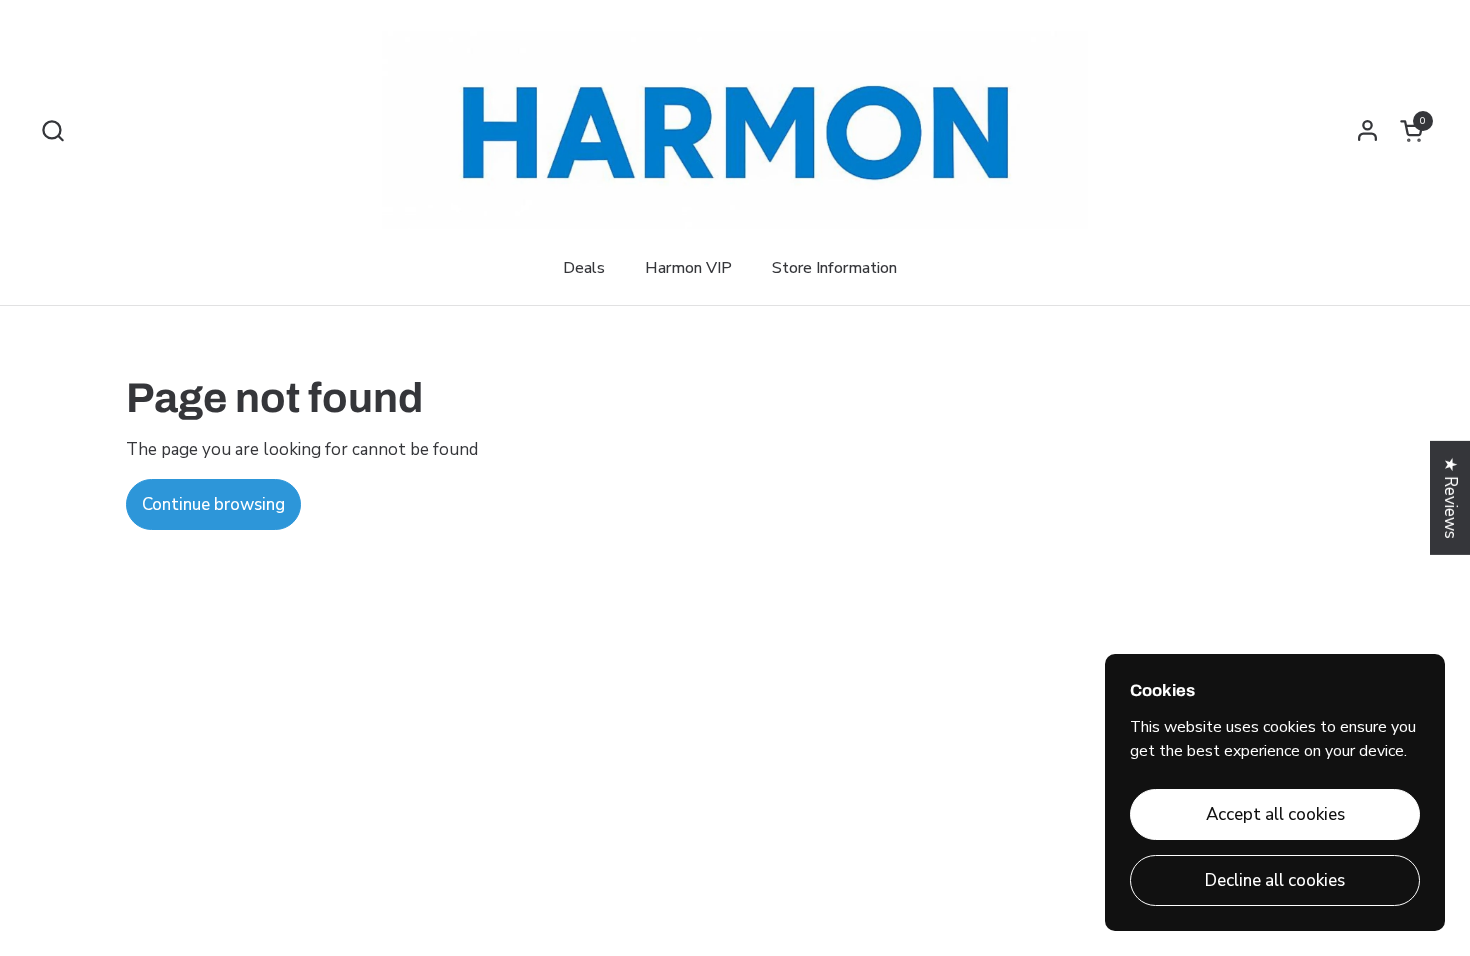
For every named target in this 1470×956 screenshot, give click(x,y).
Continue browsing (213, 504)
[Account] (1367, 130)
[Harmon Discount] (735, 130)
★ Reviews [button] (1450, 498)
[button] (52, 130)
